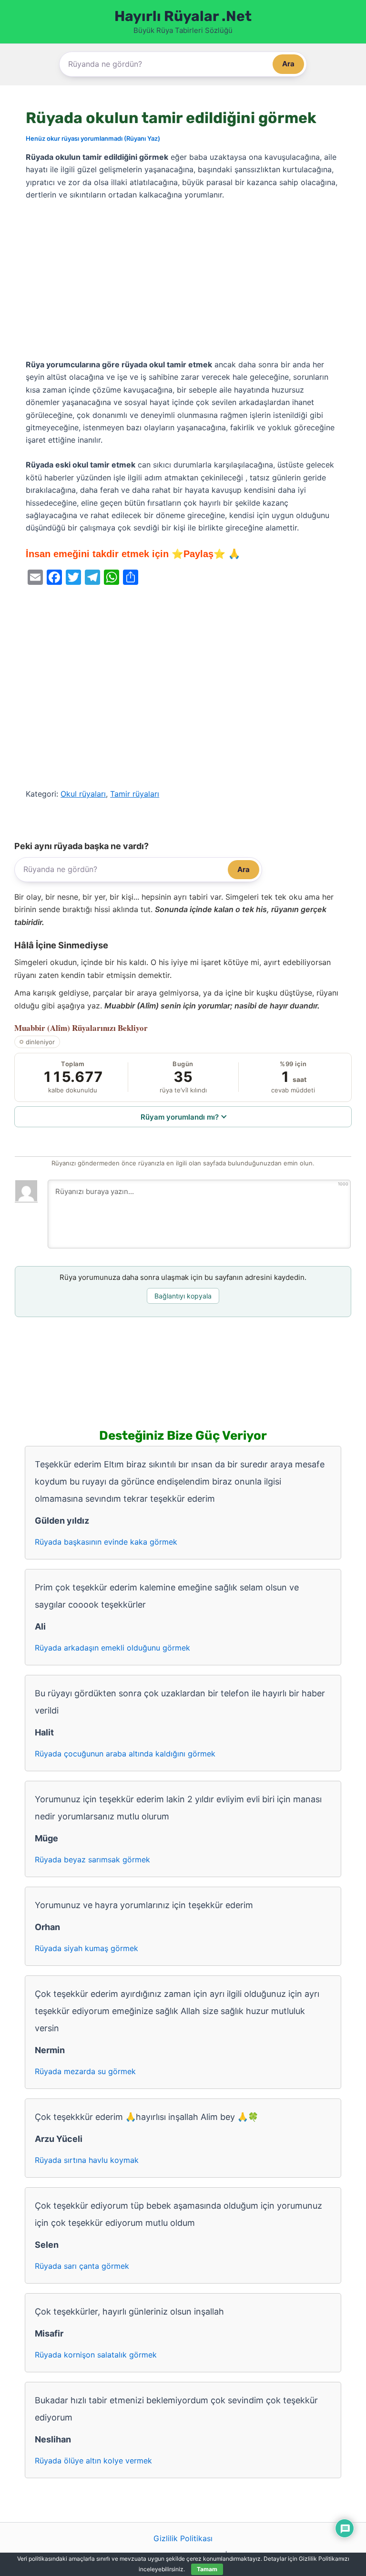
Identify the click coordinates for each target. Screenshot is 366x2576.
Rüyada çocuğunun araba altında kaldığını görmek (125, 1754)
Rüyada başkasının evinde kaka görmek (106, 1542)
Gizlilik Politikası (183, 2538)
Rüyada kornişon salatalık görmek (96, 2355)
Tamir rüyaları (135, 794)
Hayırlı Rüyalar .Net (183, 16)
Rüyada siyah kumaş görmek (86, 1948)
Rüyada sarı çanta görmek (82, 2266)
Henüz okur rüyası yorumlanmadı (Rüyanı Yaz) (93, 138)
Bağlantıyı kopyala (183, 1296)
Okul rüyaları (83, 794)
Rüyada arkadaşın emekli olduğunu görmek (112, 1648)
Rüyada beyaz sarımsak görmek (92, 1859)
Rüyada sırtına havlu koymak (87, 2160)
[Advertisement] (183, 280)
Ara (288, 64)
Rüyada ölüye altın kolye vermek (93, 2461)
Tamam (207, 2569)
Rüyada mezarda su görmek (85, 2071)
